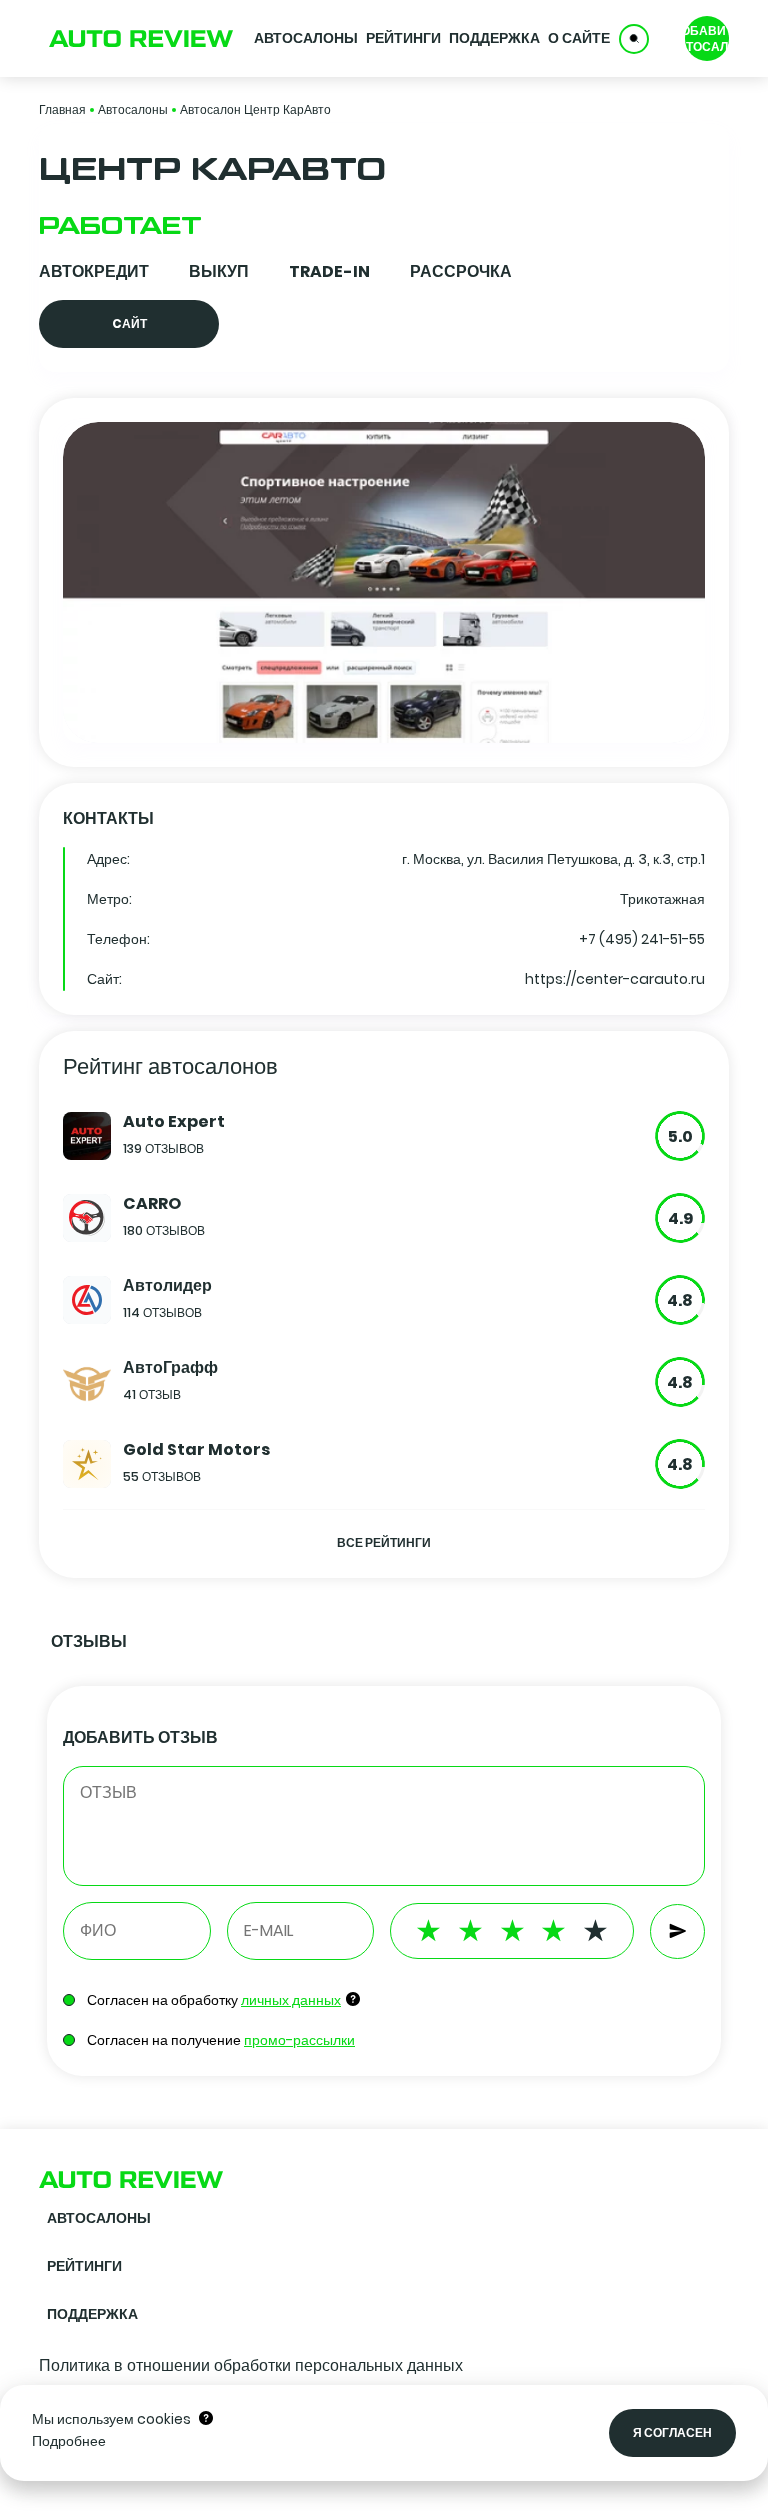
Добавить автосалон (707, 38)
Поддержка (494, 38)
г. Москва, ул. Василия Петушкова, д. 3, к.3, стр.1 (553, 859)
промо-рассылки (299, 2040)
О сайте (579, 38)
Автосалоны (306, 38)
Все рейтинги (384, 1542)
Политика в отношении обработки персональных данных (251, 2365)
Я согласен (672, 2432)
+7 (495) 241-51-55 (642, 939)
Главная (62, 109)
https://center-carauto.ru (615, 979)
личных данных (291, 2000)
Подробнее (69, 2441)
